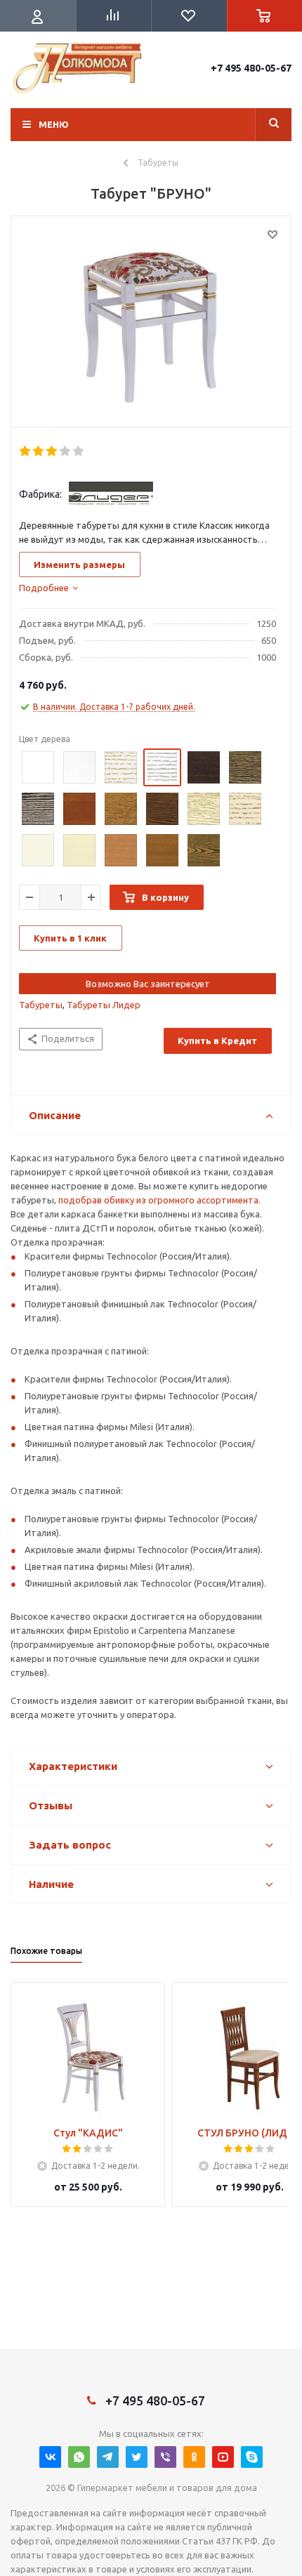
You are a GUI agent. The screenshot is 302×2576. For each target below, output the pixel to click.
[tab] (48, 588)
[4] (66, 451)
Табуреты (41, 1005)
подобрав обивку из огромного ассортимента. (159, 1200)
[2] (39, 451)
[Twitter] (137, 2457)
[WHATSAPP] (79, 2457)
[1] (26, 451)
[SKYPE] (252, 2457)
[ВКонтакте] (50, 2457)
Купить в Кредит (217, 1041)
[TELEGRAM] (108, 2457)
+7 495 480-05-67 (251, 68)
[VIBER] (165, 2457)
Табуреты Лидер (104, 1005)
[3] (52, 451)
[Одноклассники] (194, 2457)
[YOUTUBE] (223, 2457)
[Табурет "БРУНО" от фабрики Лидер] (151, 325)
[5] (79, 451)
